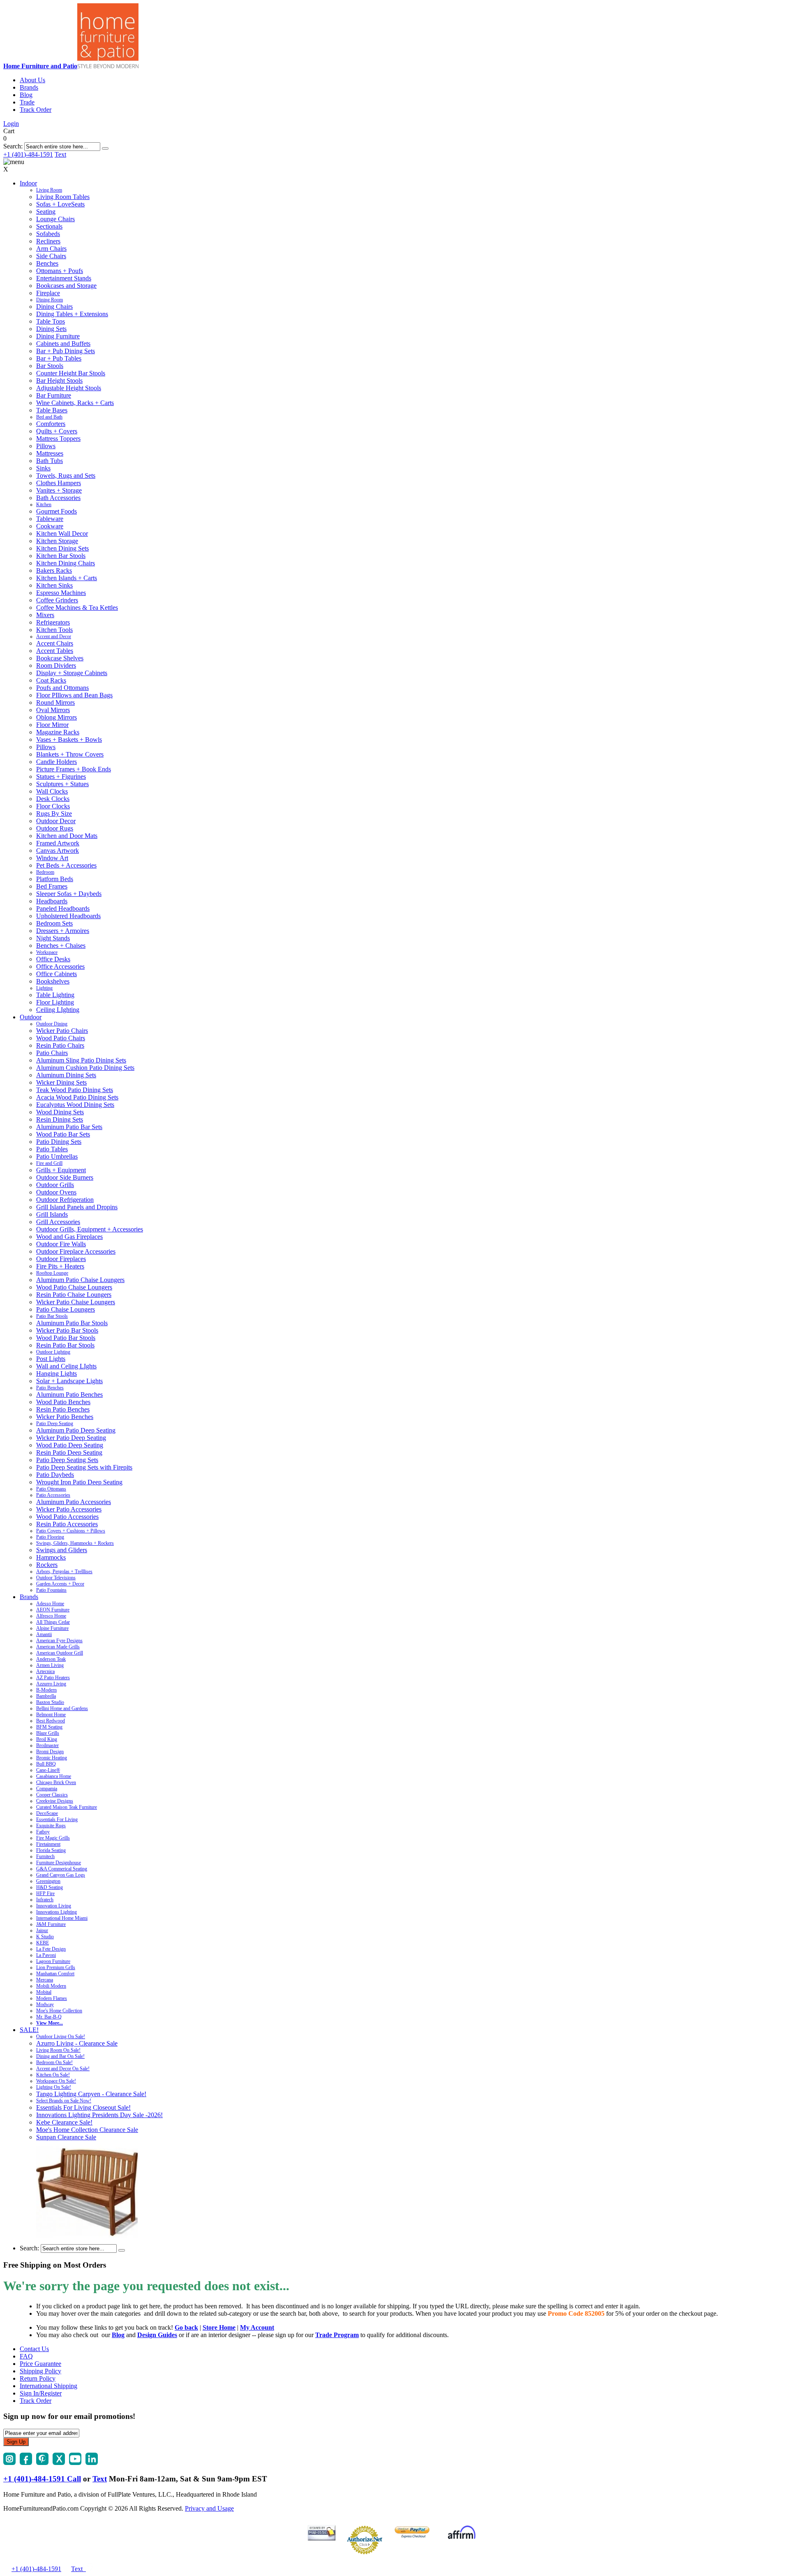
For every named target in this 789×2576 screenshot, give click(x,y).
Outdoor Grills (55, 1185)
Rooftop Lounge (52, 1273)
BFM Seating (49, 1727)
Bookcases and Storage (66, 286)
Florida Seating (51, 1850)
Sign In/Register (41, 2393)
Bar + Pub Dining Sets (66, 351)
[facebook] (26, 2463)
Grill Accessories (58, 1222)
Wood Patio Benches (63, 1402)
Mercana (45, 1980)
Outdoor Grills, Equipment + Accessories (90, 1229)
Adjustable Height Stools (69, 388)
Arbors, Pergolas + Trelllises (64, 1572)
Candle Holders (57, 762)
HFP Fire (45, 1893)
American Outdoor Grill (60, 1653)
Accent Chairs (55, 643)
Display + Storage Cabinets (72, 673)
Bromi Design (50, 1752)
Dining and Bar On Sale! (60, 2056)
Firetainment (48, 1844)
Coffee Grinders (57, 600)
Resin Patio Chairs (60, 1045)
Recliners (48, 241)
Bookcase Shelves (60, 658)
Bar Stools (50, 366)
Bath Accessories (58, 498)
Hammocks (51, 1557)
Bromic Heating (52, 1758)
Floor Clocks (53, 806)
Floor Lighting (55, 1002)
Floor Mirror (52, 725)
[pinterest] (42, 2463)
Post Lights (51, 1359)
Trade (27, 102)
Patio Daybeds (55, 1475)
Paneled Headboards (63, 908)
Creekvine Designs (55, 1801)
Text (60, 154)
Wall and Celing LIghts (66, 1366)
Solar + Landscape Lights (69, 1381)
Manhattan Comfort (55, 1974)
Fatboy (43, 1832)
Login (11, 124)
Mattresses (50, 453)
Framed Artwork (58, 843)
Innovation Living (54, 1906)
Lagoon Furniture (53, 1961)
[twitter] (59, 2463)
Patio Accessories (53, 1495)
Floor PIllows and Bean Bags (74, 695)
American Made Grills (58, 1647)
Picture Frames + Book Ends (74, 769)
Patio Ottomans (51, 1489)
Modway (45, 2004)
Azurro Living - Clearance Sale (77, 2043)
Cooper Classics (52, 1795)
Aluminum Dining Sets (66, 1075)
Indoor (28, 183)
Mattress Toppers (58, 439)
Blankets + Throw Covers (70, 754)
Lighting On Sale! (54, 2087)
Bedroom (45, 872)
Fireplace (48, 293)
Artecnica (45, 1671)
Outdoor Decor (56, 821)
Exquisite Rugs (51, 1826)
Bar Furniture (54, 395)
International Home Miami (62, 1918)
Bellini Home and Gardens (62, 1708)
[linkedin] (92, 2463)
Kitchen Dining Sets (62, 548)
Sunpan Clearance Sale (66, 2137)
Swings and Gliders (62, 1550)
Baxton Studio (50, 1702)
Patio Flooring (50, 1537)
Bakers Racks (54, 571)
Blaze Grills (48, 1733)
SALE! (29, 2030)
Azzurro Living (51, 1684)
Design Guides (157, 2335)
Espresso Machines (61, 593)
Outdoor (31, 1017)
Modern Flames (52, 1998)
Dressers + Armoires (63, 931)
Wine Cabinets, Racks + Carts (75, 403)
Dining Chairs (54, 307)
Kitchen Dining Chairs (66, 563)
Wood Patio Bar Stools (66, 1338)
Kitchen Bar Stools (61, 556)
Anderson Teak (51, 1659)
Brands (29, 87)
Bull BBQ (46, 1764)
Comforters (51, 424)
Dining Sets (51, 329)
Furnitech (45, 1856)
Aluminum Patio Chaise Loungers (80, 1280)
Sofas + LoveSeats (60, 204)
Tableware (50, 519)
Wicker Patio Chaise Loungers (76, 1302)
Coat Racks (51, 680)
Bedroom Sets (54, 923)
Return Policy (38, 2378)
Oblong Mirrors (57, 717)
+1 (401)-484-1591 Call (42, 2479)
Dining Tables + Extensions (72, 314)
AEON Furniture (53, 1610)
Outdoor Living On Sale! (61, 2037)
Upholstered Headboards (68, 916)
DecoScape (47, 1813)
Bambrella (46, 1696)
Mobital (44, 1992)
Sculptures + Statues (62, 784)
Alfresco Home (51, 1616)
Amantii (44, 1634)
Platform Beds (55, 879)
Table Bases (52, 410)
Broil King (47, 1739)
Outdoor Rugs (55, 828)
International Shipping (48, 2386)
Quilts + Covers (57, 431)
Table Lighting (55, 995)
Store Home (219, 2327)
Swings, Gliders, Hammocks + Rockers (75, 1543)
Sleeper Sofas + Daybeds (69, 894)
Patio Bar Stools (52, 1316)
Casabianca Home (54, 1776)
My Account (257, 2327)
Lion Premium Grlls (56, 1967)
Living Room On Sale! (58, 2050)
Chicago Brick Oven (56, 1782)
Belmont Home (51, 1715)
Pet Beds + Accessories (66, 865)
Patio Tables (52, 1149)
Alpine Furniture (52, 1628)
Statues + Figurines (61, 777)
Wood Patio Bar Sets (63, 1134)
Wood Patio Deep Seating (70, 1445)
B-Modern (46, 1690)
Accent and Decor (54, 636)
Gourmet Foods (57, 511)
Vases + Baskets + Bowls (69, 739)
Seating (46, 212)
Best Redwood (51, 1721)
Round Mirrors (55, 702)
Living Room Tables (63, 197)
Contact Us (34, 2349)
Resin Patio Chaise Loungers (74, 1295)
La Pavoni (46, 1955)
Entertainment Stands (64, 278)
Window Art (52, 858)
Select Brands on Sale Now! (64, 2101)
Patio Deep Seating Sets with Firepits (84, 1467)
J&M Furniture (51, 1924)
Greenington (48, 1881)
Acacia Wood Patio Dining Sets (77, 1097)
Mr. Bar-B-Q (49, 2017)
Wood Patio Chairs (61, 1038)
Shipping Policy (40, 2371)
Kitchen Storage (57, 541)
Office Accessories (60, 966)
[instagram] (9, 2463)
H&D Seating (50, 1887)
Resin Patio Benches (63, 1409)
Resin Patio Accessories (67, 1524)
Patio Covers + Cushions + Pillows (71, 1531)
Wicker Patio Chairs (62, 1031)
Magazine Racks (58, 732)
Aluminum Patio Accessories (74, 1502)
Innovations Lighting (57, 1912)
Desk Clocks (53, 799)
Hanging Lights (57, 1374)
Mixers (45, 615)
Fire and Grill (49, 1163)
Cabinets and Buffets (63, 344)
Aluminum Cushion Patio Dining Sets (85, 1068)
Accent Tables (55, 651)
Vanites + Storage (59, 490)
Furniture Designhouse (59, 1863)
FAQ (26, 2356)
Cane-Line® (48, 1770)
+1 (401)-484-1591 (28, 154)
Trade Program (337, 2335)
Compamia (47, 1789)
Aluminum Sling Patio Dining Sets (81, 1060)
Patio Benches (50, 1388)
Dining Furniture (58, 336)
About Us (32, 80)
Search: (13, 146)
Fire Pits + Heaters (60, 1266)
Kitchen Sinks (54, 585)
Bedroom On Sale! (54, 2062)
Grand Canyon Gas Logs (61, 1875)
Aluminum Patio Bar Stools (72, 1323)
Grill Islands (52, 1214)
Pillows (46, 446)
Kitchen (44, 505)
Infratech (45, 1900)
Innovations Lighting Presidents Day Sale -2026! (99, 2115)
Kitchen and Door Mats (67, 836)
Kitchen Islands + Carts (67, 578)
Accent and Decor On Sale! (63, 2069)
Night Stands (53, 938)
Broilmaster (47, 1745)
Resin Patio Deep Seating (69, 1452)
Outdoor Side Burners (65, 1177)
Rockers (47, 1565)
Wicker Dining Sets (61, 1082)
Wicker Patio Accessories (69, 1509)
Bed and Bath (49, 417)
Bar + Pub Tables (59, 358)
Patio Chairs (52, 1053)
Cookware (50, 526)
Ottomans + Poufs (60, 271)
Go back (186, 2327)
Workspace (47, 952)
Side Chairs (51, 256)
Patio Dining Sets (59, 1142)
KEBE (43, 1943)
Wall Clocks (52, 791)
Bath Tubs (50, 461)
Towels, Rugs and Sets (66, 476)
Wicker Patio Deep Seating (71, 1438)
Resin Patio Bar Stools (65, 1345)
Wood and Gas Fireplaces (69, 1237)
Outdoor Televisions (56, 1578)
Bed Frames (52, 886)
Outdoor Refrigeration (65, 1200)
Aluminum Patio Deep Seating (76, 1430)
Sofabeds (48, 234)
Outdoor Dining (52, 1024)
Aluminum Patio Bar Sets (69, 1127)
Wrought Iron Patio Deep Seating (79, 1482)
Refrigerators (53, 622)
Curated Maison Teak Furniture (67, 1807)
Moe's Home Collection (59, 2011)
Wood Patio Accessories (67, 1517)
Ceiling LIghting (58, 1010)
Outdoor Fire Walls (61, 1244)
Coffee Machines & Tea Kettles (77, 608)
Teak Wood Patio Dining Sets (75, 1090)
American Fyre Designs (59, 1641)
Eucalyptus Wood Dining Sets (75, 1105)
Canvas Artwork (58, 851)
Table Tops (51, 321)
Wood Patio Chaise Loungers (74, 1287)
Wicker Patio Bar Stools (67, 1330)
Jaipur (42, 1930)
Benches (47, 263)
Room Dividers (56, 665)
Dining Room (50, 300)
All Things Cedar (53, 1622)
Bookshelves (53, 981)
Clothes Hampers (59, 483)
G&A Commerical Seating (62, 1869)
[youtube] (75, 2463)
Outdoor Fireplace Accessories (76, 1251)
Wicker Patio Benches (65, 1417)
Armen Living (50, 1665)
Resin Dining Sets (60, 1119)
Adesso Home (50, 1604)
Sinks (43, 468)
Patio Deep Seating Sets (67, 1460)
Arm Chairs (51, 249)
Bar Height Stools (59, 381)
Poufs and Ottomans (62, 688)
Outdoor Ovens (56, 1192)
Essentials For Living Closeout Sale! (83, 2107)
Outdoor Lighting (53, 1352)
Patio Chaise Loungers (66, 1309)
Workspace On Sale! (56, 2081)
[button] (105, 148)
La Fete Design (51, 1949)
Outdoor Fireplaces (61, 1259)
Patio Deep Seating (55, 1423)
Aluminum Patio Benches (69, 1394)
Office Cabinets (57, 974)
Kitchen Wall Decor (62, 533)
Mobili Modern (51, 1986)
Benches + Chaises (61, 945)
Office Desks (53, 959)
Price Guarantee (40, 2364)
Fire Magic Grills (53, 1838)
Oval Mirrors (53, 710)
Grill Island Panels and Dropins (77, 1207)
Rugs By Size (54, 814)
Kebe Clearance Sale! (64, 2122)
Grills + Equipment (61, 1170)
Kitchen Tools (54, 630)
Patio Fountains (51, 1590)
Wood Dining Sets (60, 1112)
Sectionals (49, 226)
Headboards (52, 901)
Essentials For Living (57, 1819)
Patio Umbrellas (57, 1156)
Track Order (36, 110)
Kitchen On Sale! (53, 2075)
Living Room (49, 190)
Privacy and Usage (209, 2508)
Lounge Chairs (55, 219)
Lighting (44, 988)
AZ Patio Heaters (53, 1678)
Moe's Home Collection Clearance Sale (87, 2130)
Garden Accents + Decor (60, 1584)
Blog (26, 95)
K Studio (45, 1937)
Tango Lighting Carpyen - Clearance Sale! (91, 2094)
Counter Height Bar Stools (71, 373)
